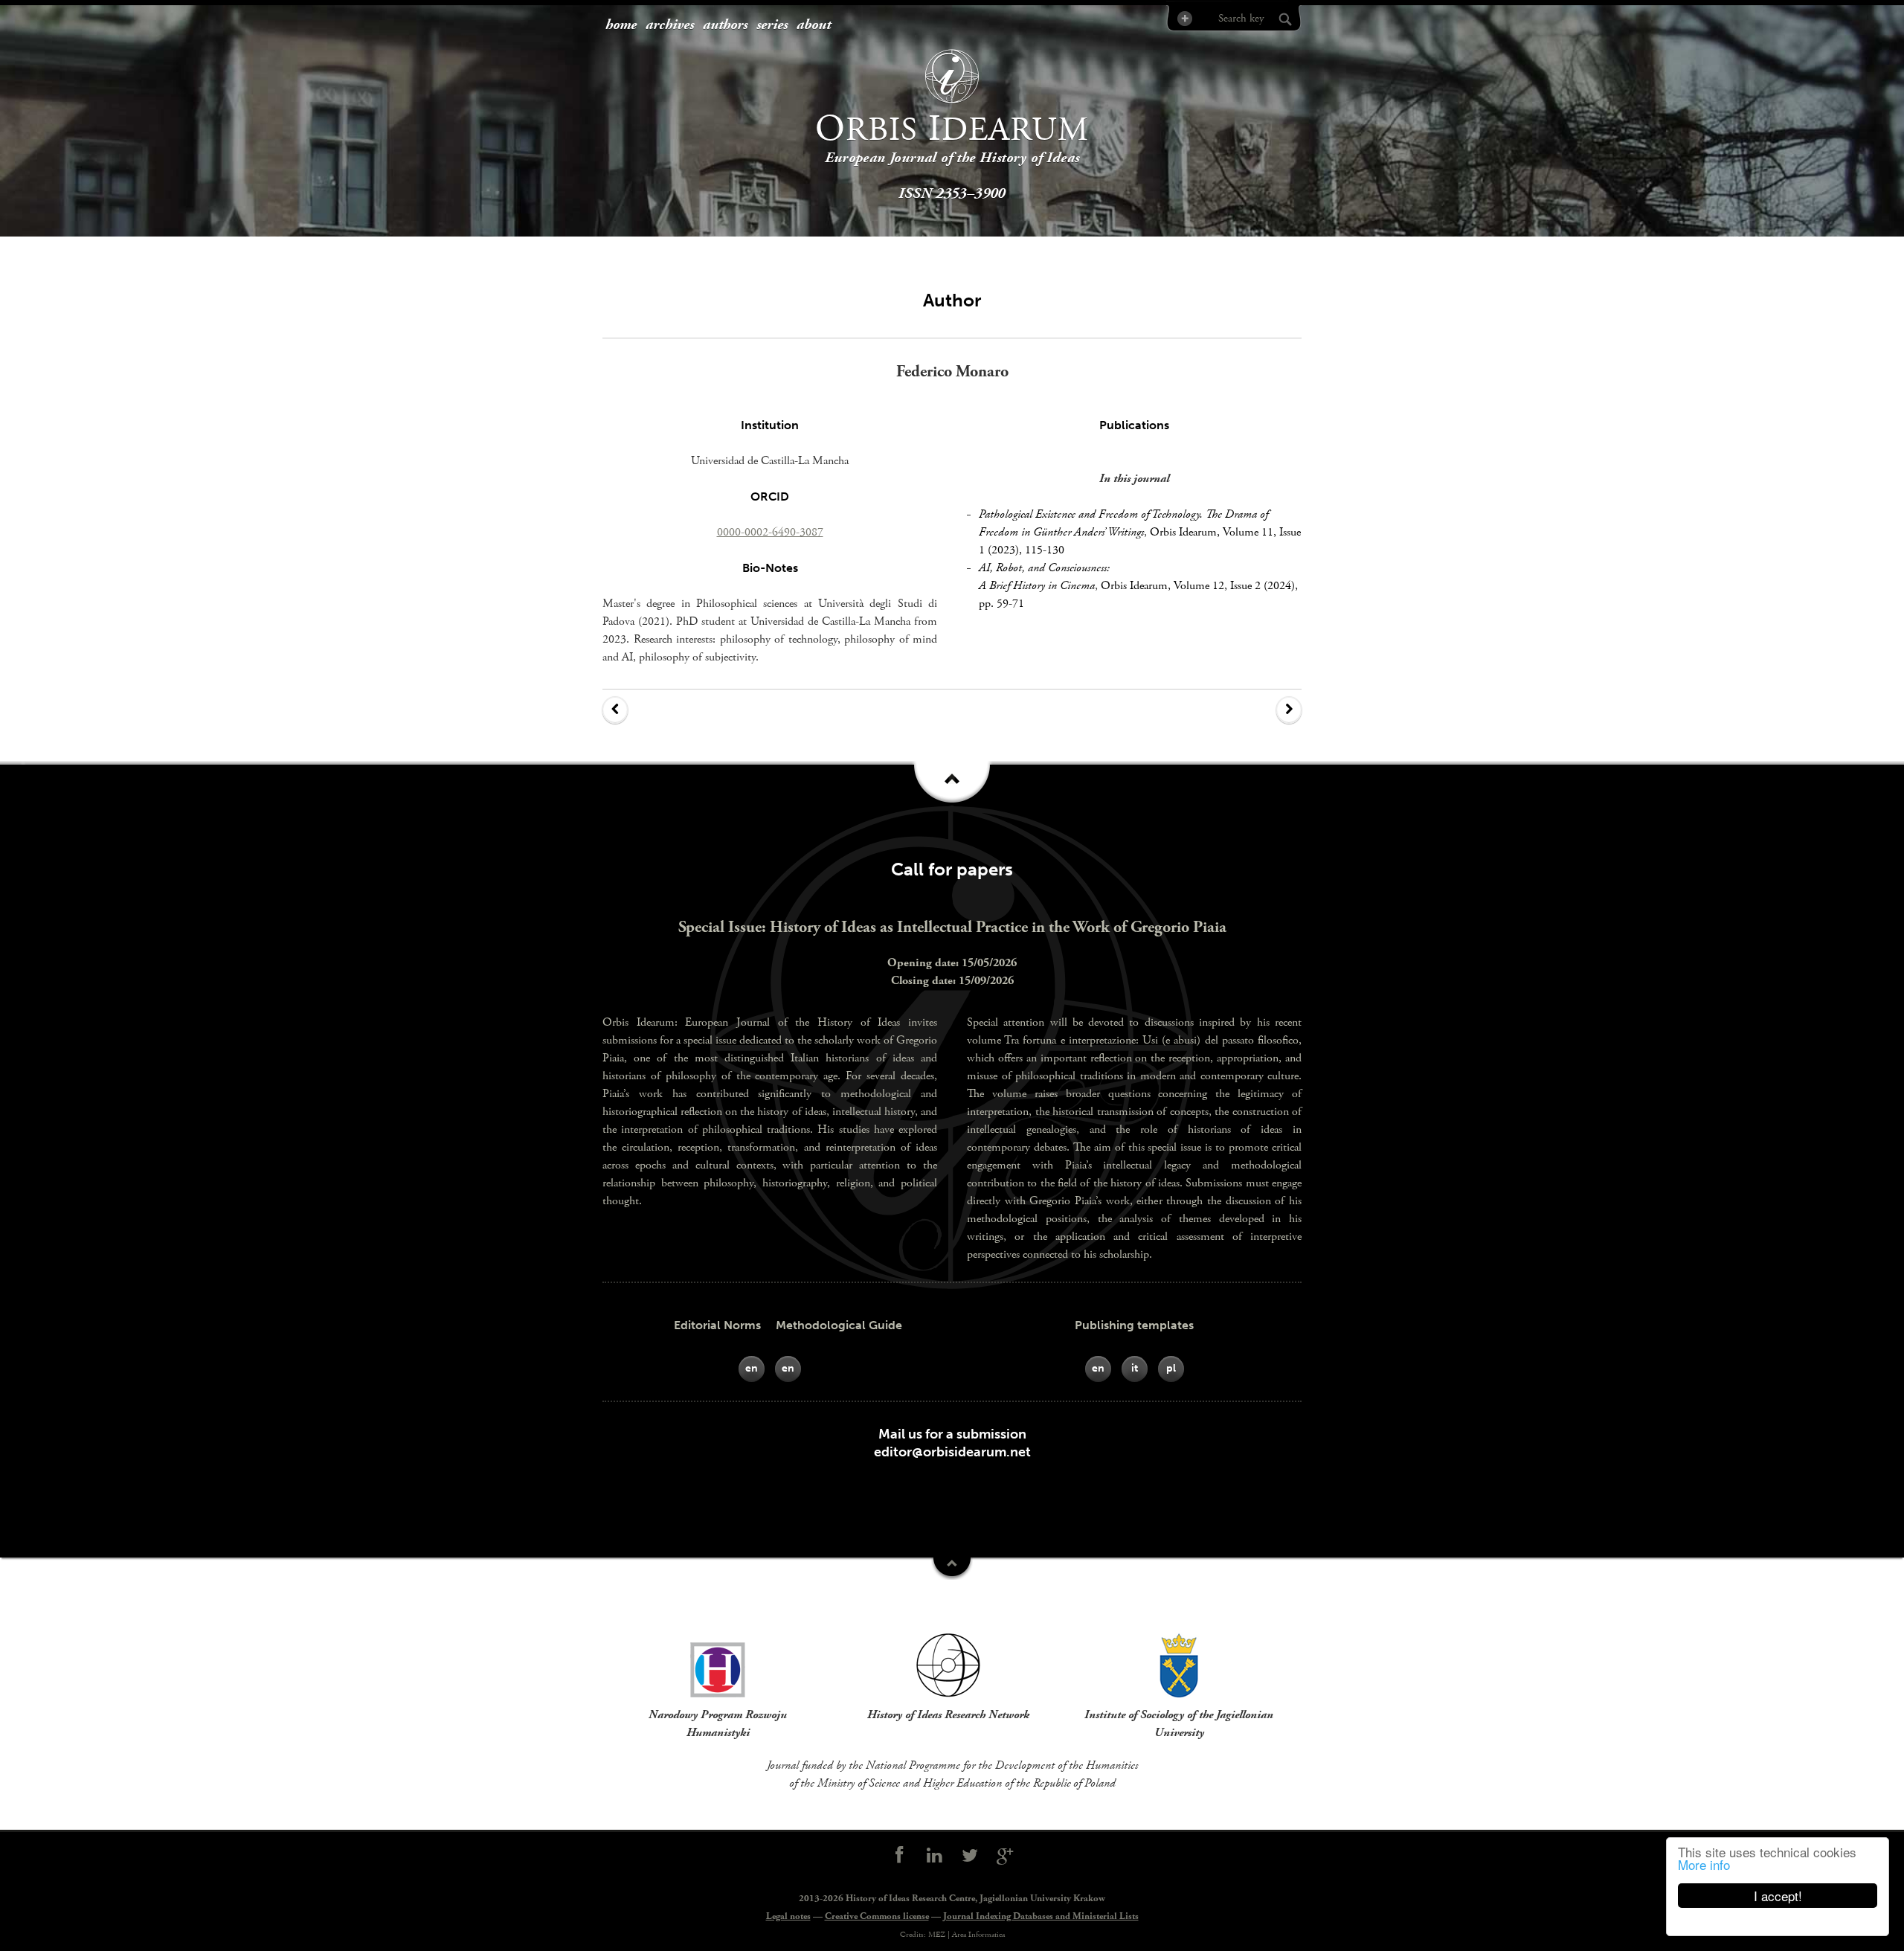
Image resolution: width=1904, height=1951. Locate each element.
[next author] (1289, 710)
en (752, 1368)
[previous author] (615, 710)
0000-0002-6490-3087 (770, 532)
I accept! (1778, 1896)
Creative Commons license (877, 1916)
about (814, 25)
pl (1171, 1368)
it (1135, 1368)
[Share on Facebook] (899, 1856)
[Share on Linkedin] (934, 1856)
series (772, 25)
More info (1704, 1864)
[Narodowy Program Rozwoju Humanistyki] (718, 1665)
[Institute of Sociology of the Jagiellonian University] (1179, 1665)
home (621, 25)
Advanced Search (1184, 18)
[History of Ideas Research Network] (948, 1665)
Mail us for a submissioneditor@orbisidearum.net (952, 1443)
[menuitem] (621, 26)
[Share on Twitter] (970, 1856)
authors (725, 25)
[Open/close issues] (952, 787)
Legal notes (788, 1916)
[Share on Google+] (1006, 1856)
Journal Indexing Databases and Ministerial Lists (1041, 1916)
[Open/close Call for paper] (952, 1569)
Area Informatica (978, 1935)
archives (670, 25)
